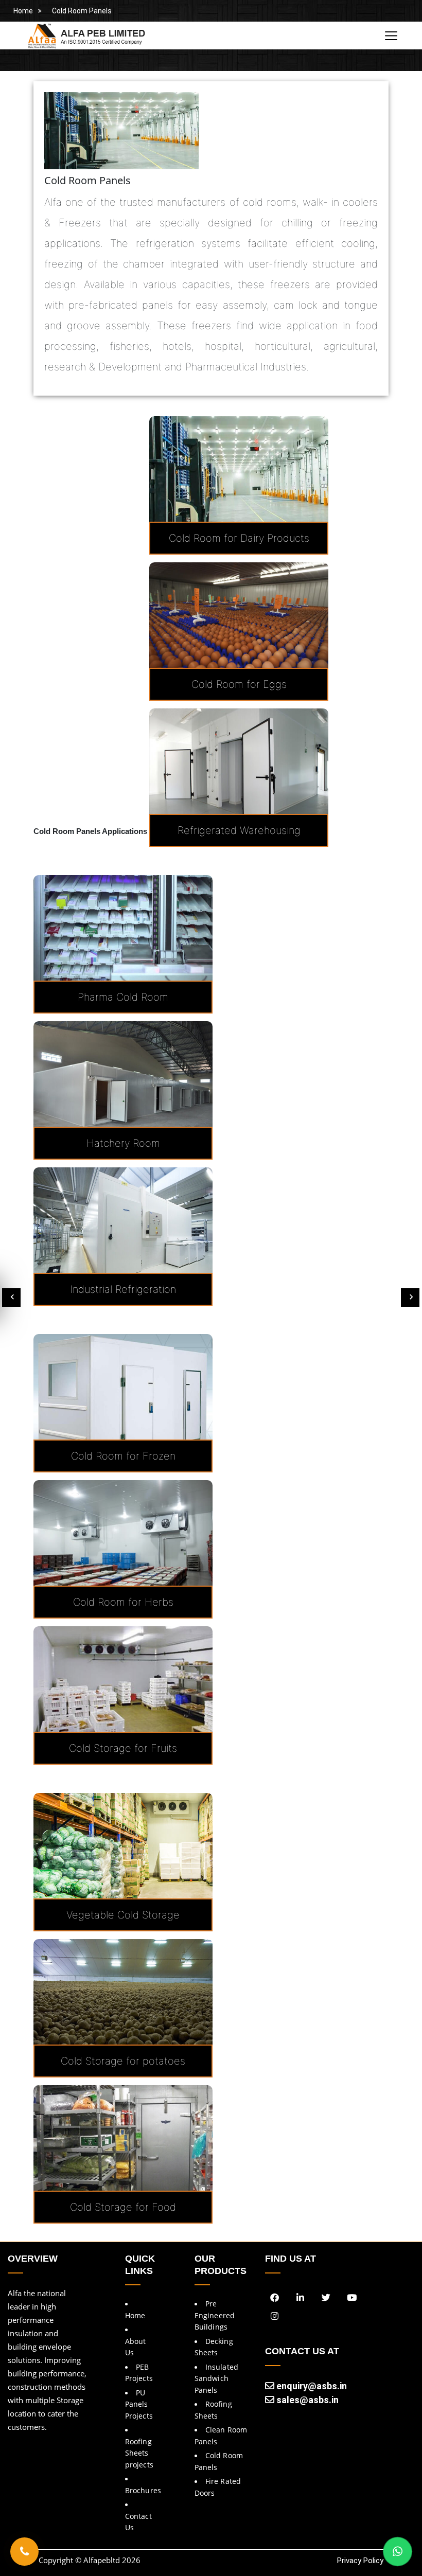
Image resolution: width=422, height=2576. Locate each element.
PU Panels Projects (139, 2404)
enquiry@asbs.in (311, 2386)
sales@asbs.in (306, 2400)
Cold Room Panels (82, 11)
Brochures (143, 2490)
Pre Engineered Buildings (215, 2315)
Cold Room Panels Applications (90, 831)
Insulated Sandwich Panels (217, 2378)
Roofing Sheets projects (139, 2453)
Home (23, 11)
